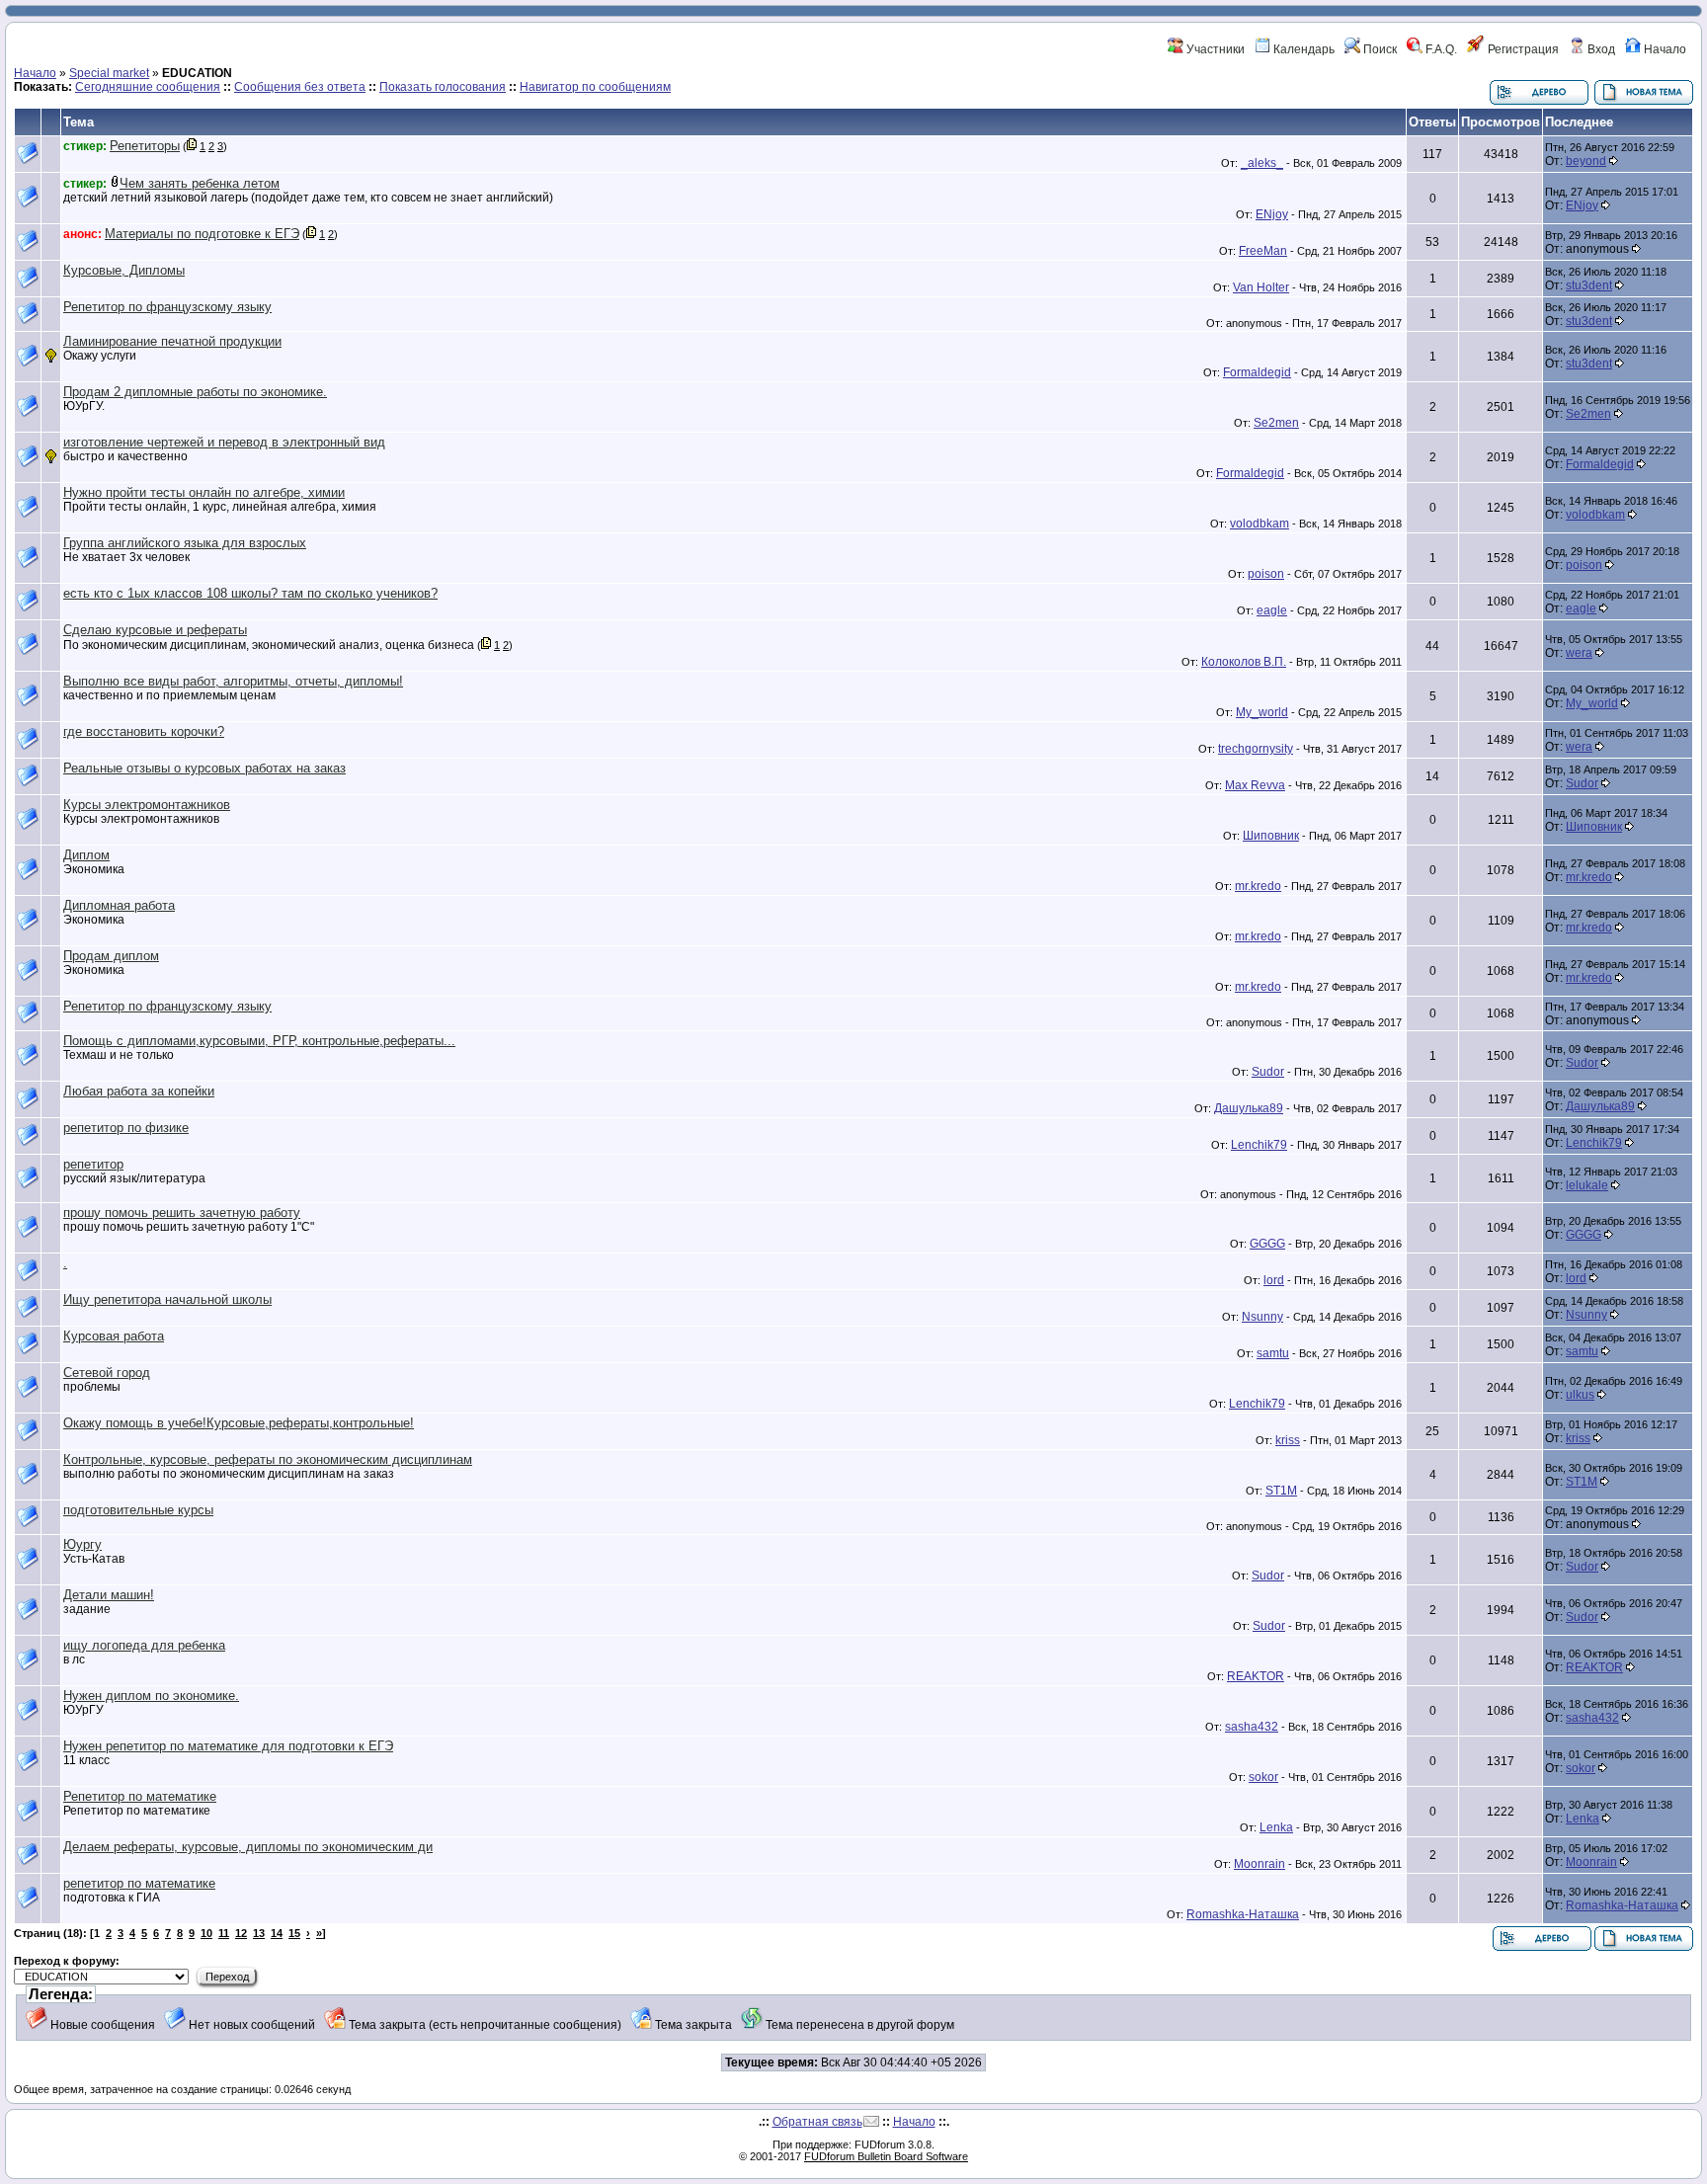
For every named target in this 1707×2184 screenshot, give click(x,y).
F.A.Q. (1440, 49)
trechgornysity (1256, 749)
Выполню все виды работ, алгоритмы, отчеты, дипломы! (233, 681)
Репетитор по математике (140, 1796)
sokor (1263, 1777)
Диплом (86, 855)
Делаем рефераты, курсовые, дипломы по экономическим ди (248, 1847)
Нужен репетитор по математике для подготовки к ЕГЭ (228, 1746)
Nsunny (1262, 1317)
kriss (1288, 1440)
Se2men (1276, 423)
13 (259, 1933)
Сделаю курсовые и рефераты (155, 630)
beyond (1586, 161)
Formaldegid (1257, 372)
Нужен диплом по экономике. (151, 1696)
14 (277, 1933)
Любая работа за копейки (139, 1091)
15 (294, 1933)
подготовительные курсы (138, 1510)
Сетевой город (107, 1373)
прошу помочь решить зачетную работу (182, 1213)
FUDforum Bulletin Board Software (886, 2156)
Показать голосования (443, 87)
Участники (1214, 49)
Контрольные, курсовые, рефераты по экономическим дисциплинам (268, 1459)
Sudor (1582, 783)
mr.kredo (1258, 886)
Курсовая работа (114, 1336)
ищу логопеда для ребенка (144, 1645)
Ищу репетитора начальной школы (167, 1299)
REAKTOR (1256, 1676)
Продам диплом (111, 956)
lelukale (1587, 1185)
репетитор (93, 1164)
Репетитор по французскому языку (167, 307)
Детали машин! (109, 1595)
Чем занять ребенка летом (200, 183)
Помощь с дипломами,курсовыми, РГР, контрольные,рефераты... (259, 1041)
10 (206, 1933)
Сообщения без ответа (300, 87)
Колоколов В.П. (1244, 662)
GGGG (1267, 1244)
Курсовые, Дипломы (124, 270)
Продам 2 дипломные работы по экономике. (195, 392)
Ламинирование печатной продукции (172, 341)
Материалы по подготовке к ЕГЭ (202, 234)
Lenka (1276, 1827)
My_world (1262, 712)
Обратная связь (817, 2122)
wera (1579, 653)
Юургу (82, 1544)
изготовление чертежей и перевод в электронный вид (224, 442)
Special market (109, 73)
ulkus (1580, 1395)
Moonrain (1260, 1864)
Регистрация (1522, 49)
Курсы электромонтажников (147, 805)
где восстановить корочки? (144, 731)
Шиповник (1271, 836)
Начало (1664, 49)
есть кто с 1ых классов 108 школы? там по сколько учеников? (250, 593)
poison (1266, 574)
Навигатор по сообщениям (595, 87)
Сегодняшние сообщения (148, 87)
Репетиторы (145, 146)
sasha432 (1252, 1727)
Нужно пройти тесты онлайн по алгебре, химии (204, 492)
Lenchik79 (1259, 1145)
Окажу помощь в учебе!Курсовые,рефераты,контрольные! (239, 1423)
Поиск (1379, 49)
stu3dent (1589, 285)
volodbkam (1260, 524)
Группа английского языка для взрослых (185, 543)
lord (1274, 1280)
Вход (1600, 49)
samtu (1273, 1353)
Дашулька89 (1249, 1108)
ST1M (1281, 1491)
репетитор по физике (126, 1128)
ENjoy (1272, 214)
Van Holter (1261, 287)
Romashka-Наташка (1243, 1914)
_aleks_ (1262, 163)
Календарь (1302, 49)
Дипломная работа (119, 905)
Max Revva (1255, 785)
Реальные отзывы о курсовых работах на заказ (204, 768)
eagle (1272, 610)
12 (241, 1933)
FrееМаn (1263, 251)
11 (224, 1933)
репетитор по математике (139, 1883)
